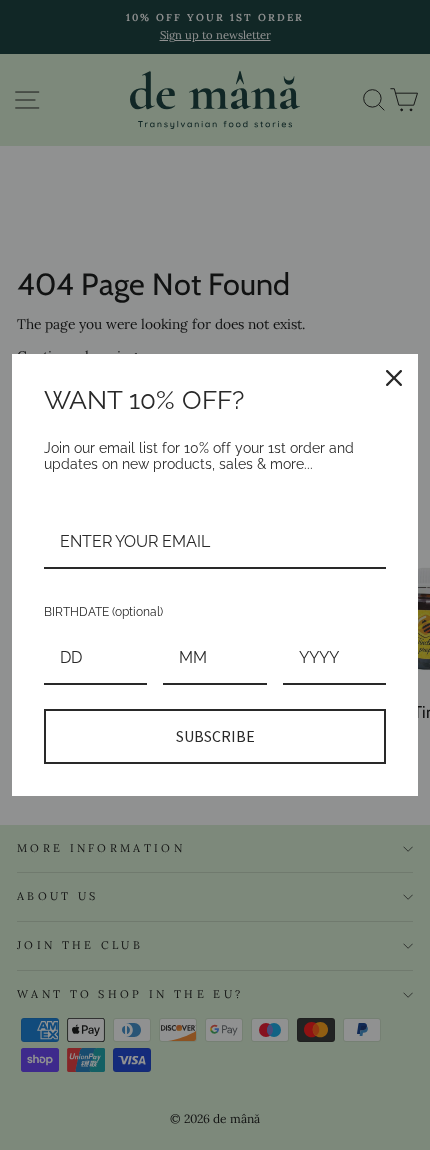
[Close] (394, 378)
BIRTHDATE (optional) (103, 612)
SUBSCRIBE (215, 736)
